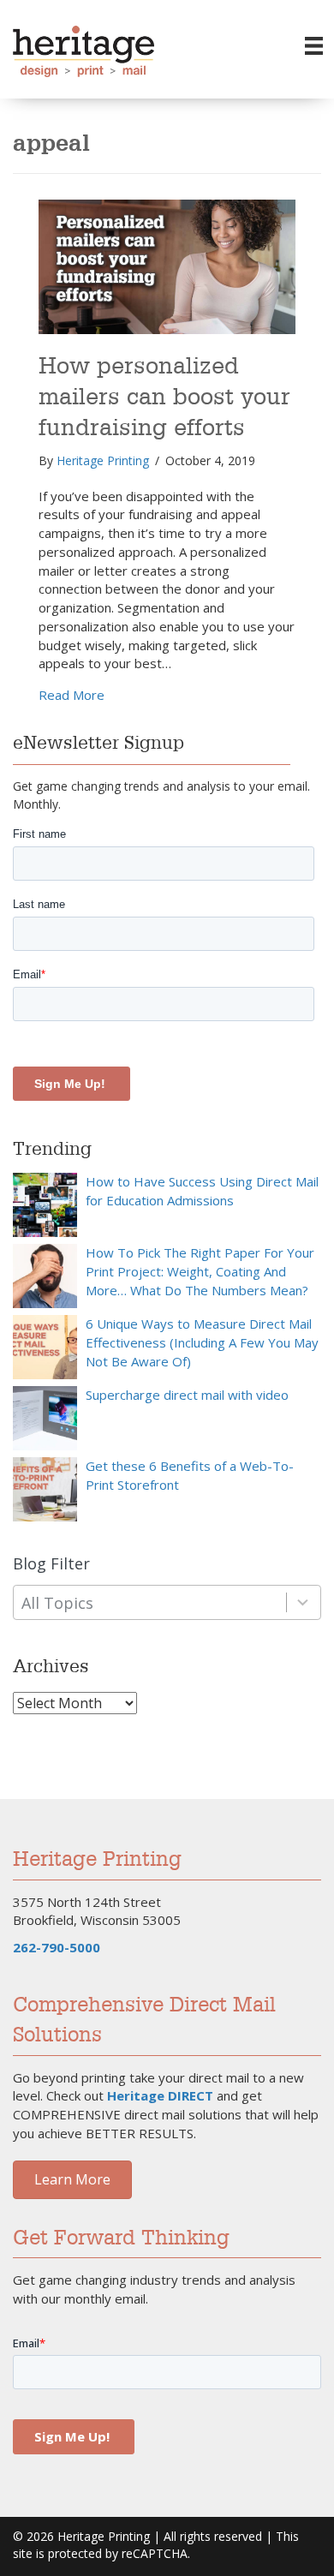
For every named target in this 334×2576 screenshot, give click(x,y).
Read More (72, 695)
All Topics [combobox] (57, 1603)
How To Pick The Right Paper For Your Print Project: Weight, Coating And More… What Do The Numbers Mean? (200, 1271)
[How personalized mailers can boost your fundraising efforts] (167, 266)
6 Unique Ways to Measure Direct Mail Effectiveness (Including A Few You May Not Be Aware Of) (202, 1342)
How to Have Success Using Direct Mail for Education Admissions (202, 1191)
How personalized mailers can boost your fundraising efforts (164, 397)
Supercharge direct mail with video (187, 1395)
